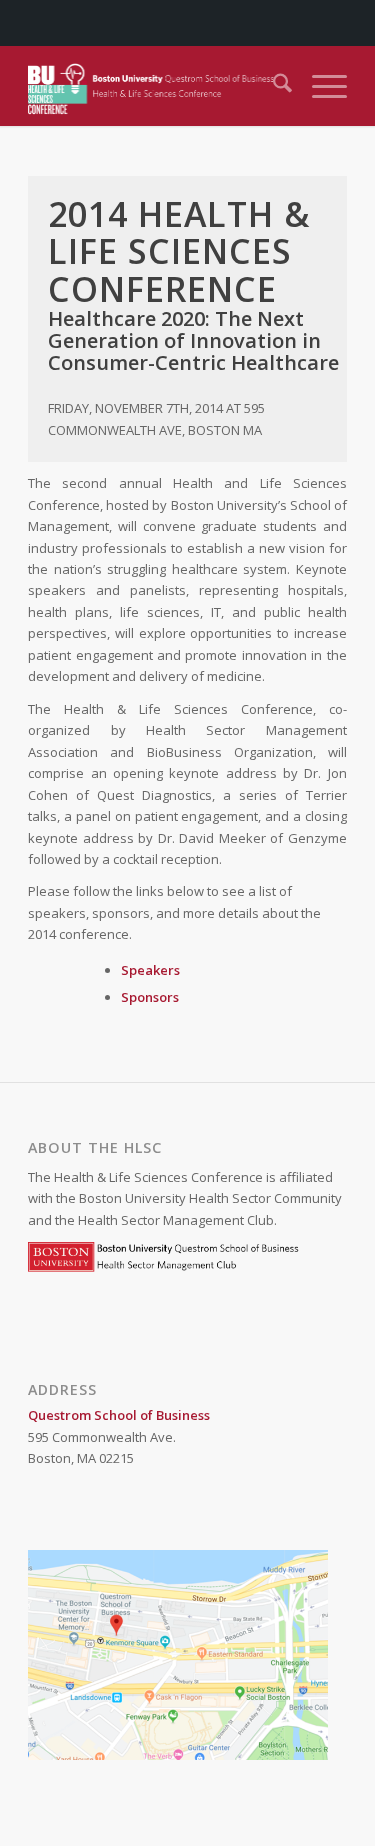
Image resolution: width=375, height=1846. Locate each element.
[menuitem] (272, 86)
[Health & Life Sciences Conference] (155, 86)
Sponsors (150, 997)
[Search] (272, 86)
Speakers (150, 970)
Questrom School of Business (119, 1415)
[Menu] (319, 86)
